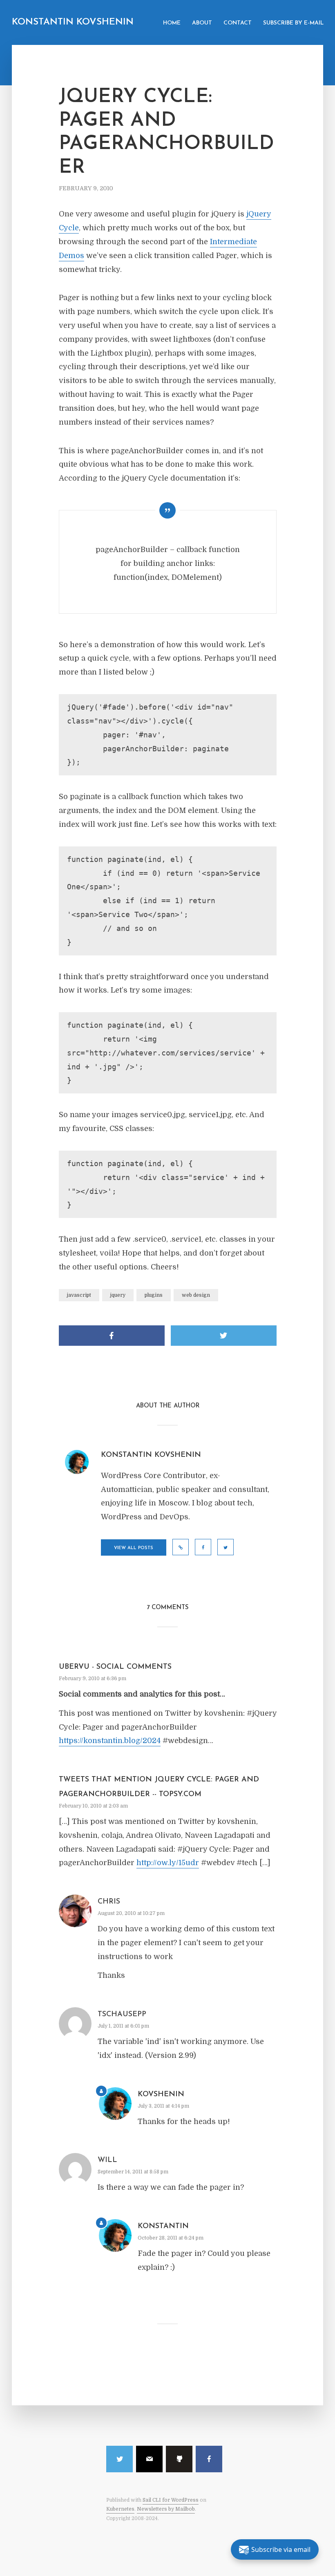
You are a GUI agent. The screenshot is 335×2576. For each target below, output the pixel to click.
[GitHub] (179, 2459)
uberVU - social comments (115, 1667)
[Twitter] (119, 2459)
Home (172, 23)
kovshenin (161, 2095)
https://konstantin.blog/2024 (110, 1741)
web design (196, 1295)
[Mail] (149, 2459)
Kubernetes (120, 2509)
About (202, 23)
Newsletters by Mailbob (166, 2509)
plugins (154, 1295)
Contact (238, 23)
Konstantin (163, 2226)
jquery (118, 1295)
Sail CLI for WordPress (171, 2500)
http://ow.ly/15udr (168, 1863)
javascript (79, 1295)
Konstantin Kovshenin (73, 22)
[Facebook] (209, 2459)
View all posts (134, 1548)
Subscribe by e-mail (293, 23)
